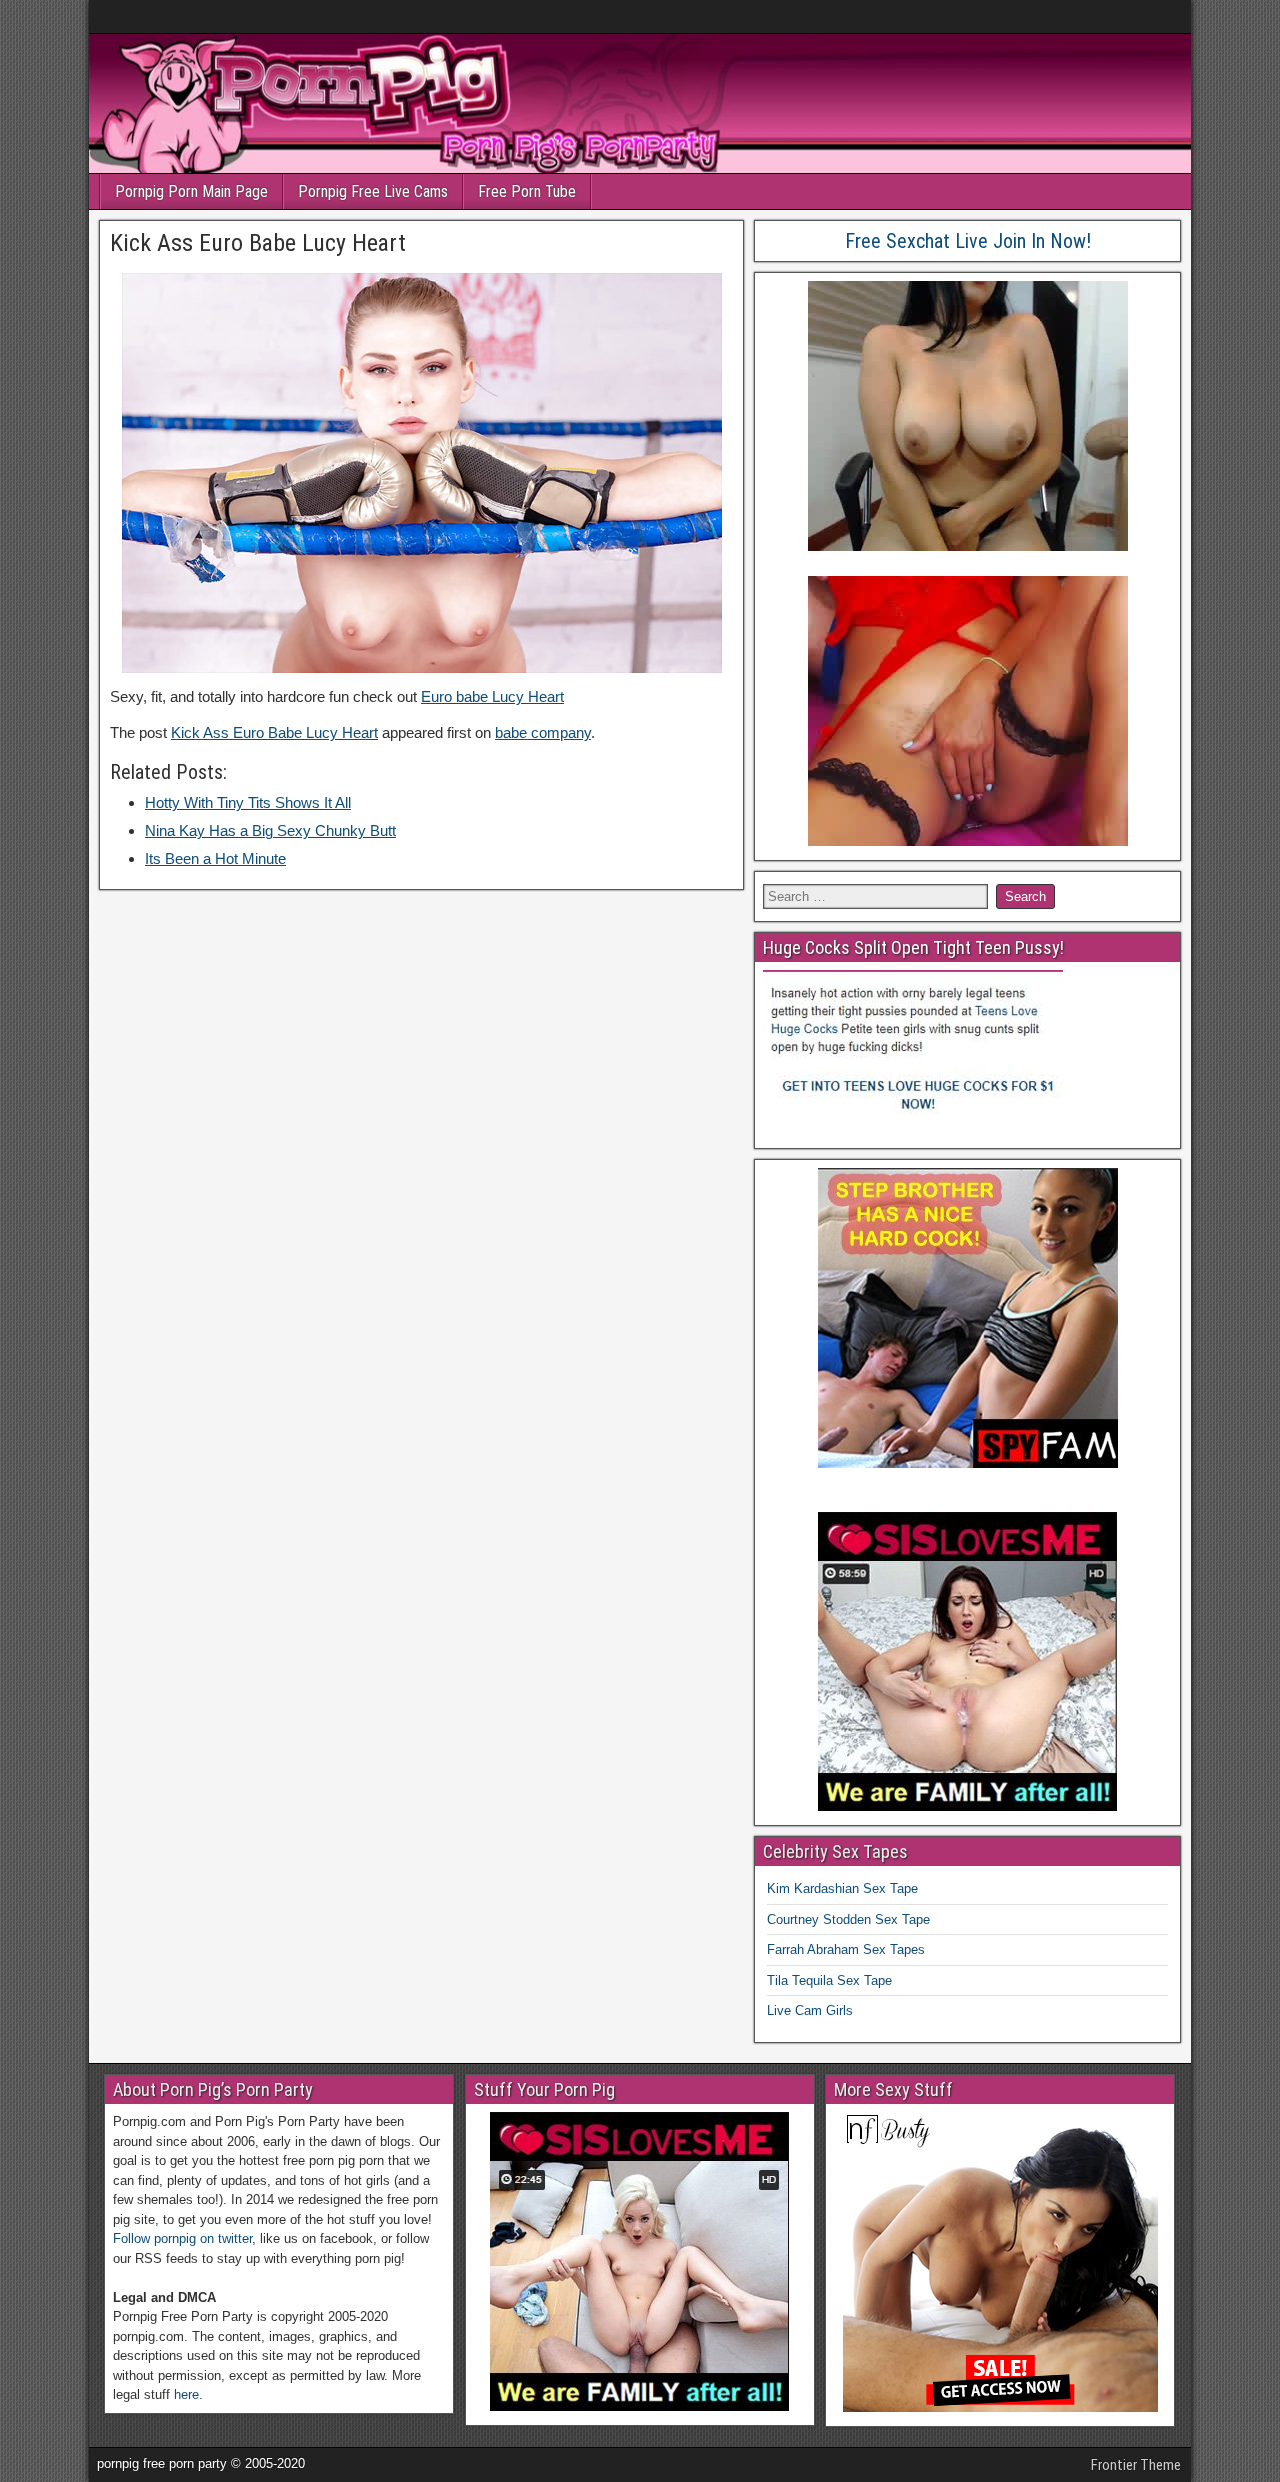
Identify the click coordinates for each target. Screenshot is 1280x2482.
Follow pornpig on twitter (182, 2238)
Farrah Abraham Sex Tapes (846, 1949)
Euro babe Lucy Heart (492, 696)
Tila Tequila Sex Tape (829, 1980)
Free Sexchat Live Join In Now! (968, 241)
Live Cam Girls (810, 2010)
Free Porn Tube (527, 191)
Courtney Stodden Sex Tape (848, 1919)
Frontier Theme (1136, 2465)
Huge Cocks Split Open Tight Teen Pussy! (913, 947)
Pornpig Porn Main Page (191, 191)
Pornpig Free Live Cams (373, 191)
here (186, 2394)
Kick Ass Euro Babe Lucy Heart (258, 243)
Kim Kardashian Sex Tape (842, 1888)
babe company (543, 732)
